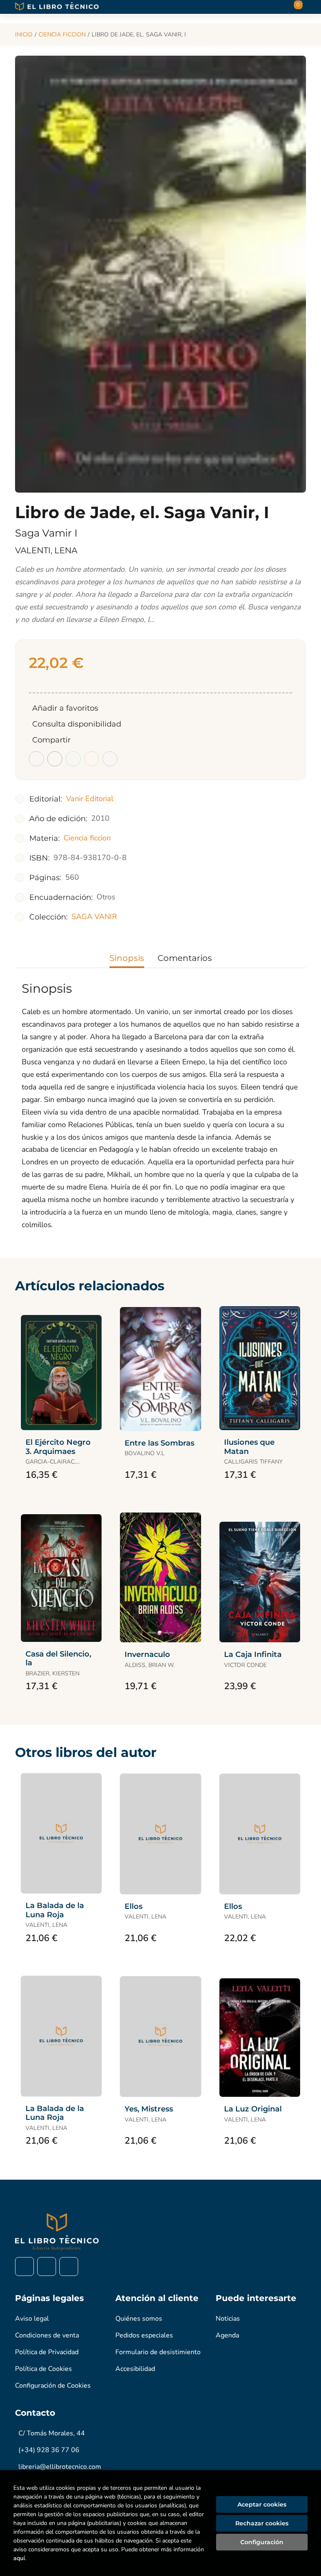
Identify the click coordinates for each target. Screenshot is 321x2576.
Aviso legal (32, 2319)
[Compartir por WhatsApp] (73, 759)
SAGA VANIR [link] (94, 917)
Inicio (24, 35)
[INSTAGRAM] (47, 2267)
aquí (19, 2558)
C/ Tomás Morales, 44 (52, 2433)
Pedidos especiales (144, 2335)
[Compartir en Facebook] (36, 759)
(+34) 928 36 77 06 (49, 2450)
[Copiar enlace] (110, 759)
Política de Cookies (43, 2369)
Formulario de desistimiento (158, 2352)
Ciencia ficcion (62, 35)
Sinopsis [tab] (127, 958)
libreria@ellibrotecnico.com (60, 2467)
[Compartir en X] (55, 759)
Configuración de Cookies (53, 2386)
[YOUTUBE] (69, 2267)
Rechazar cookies (262, 2523)
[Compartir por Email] (92, 759)
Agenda (227, 2335)
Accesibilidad (135, 2369)
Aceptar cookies (262, 2504)
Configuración (262, 2542)
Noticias (228, 2319)
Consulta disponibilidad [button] (77, 724)
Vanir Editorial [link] (90, 799)
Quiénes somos (139, 2319)
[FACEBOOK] (24, 2267)
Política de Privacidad (47, 2352)
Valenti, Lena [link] (46, 550)
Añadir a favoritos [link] (65, 708)
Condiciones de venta (47, 2335)
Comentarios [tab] (185, 958)
